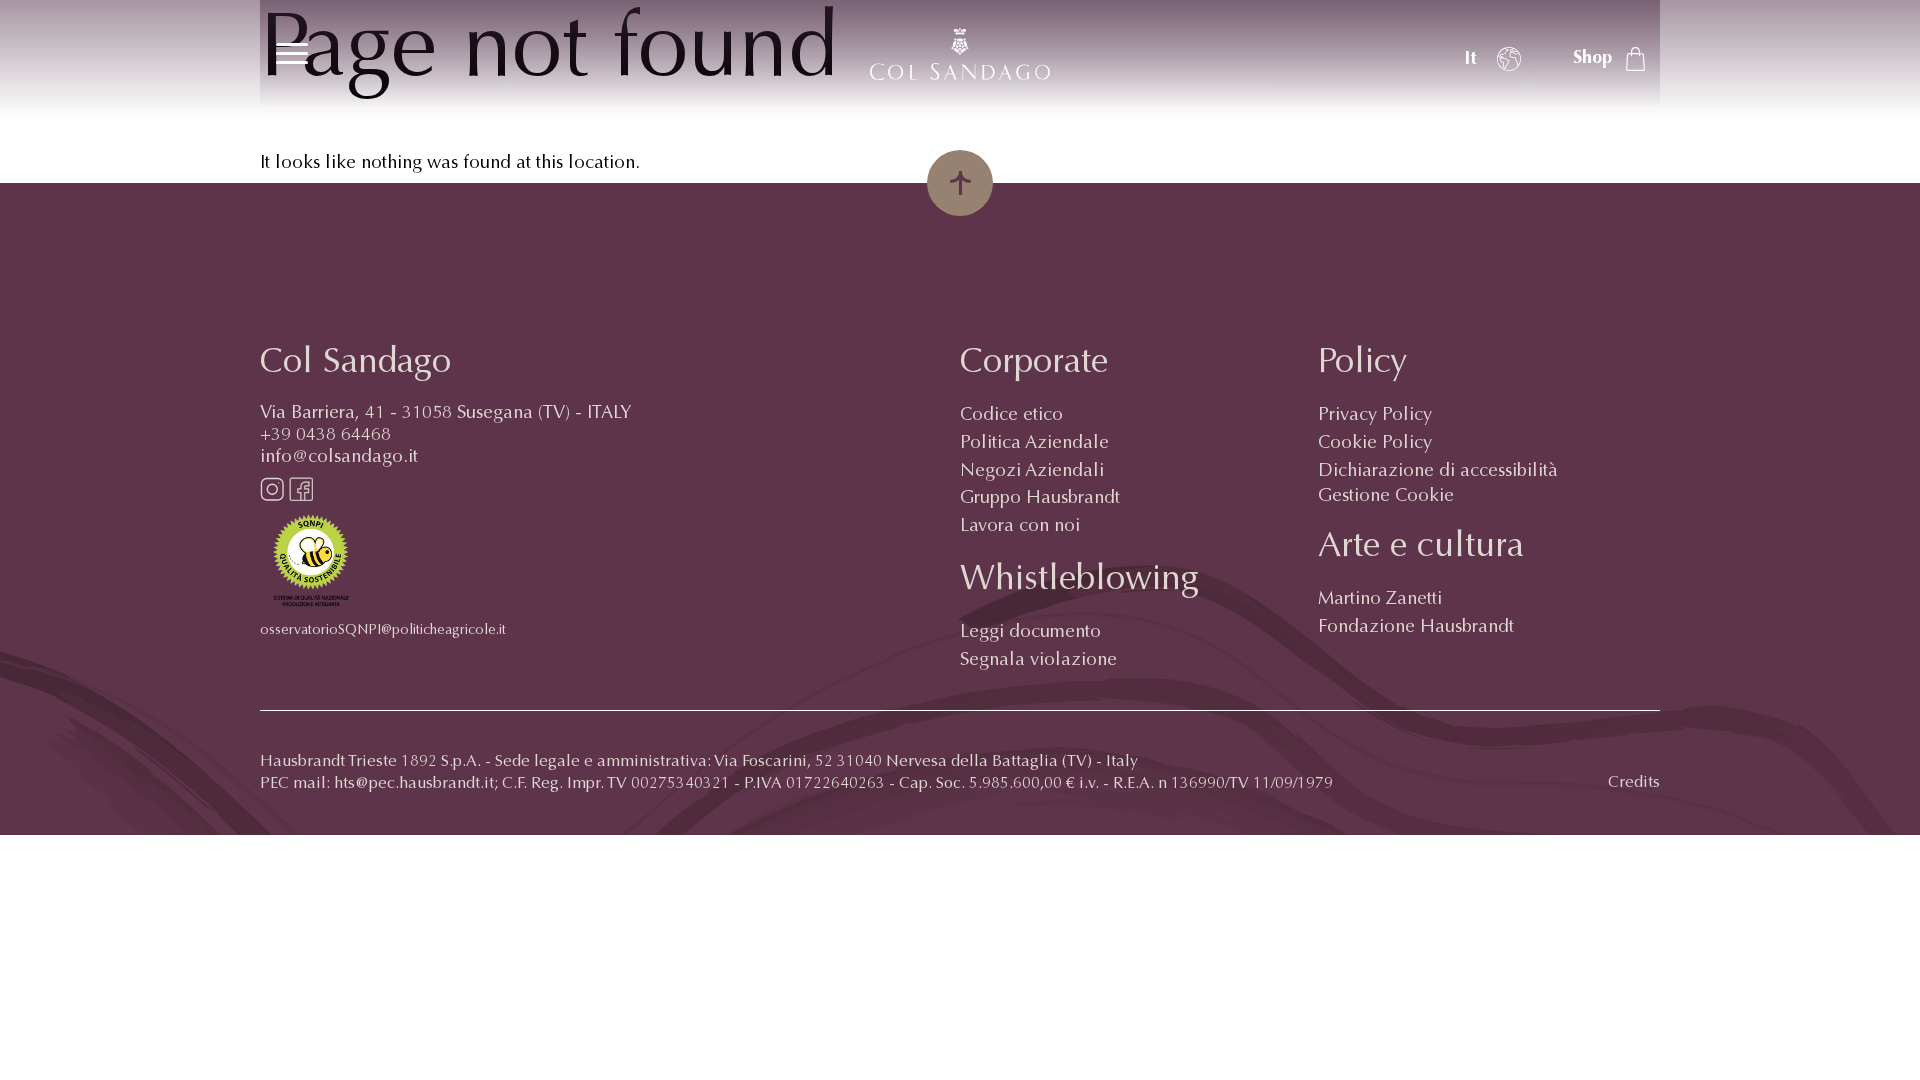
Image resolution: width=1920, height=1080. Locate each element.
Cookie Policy (1375, 444)
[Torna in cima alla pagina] (960, 183)
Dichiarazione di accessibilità (1438, 472)
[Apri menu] (292, 53)
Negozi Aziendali (1032, 472)
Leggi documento (1030, 633)
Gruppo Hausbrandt (1040, 499)
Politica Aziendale (1034, 444)
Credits (1634, 783)
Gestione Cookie (1386, 497)
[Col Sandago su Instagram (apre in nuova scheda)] (272, 497)
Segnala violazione (1038, 661)
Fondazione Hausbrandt (1416, 628)
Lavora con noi (1020, 527)
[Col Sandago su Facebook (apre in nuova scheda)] (301, 497)
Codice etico (1011, 416)
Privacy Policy (1375, 416)
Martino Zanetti (1380, 600)
